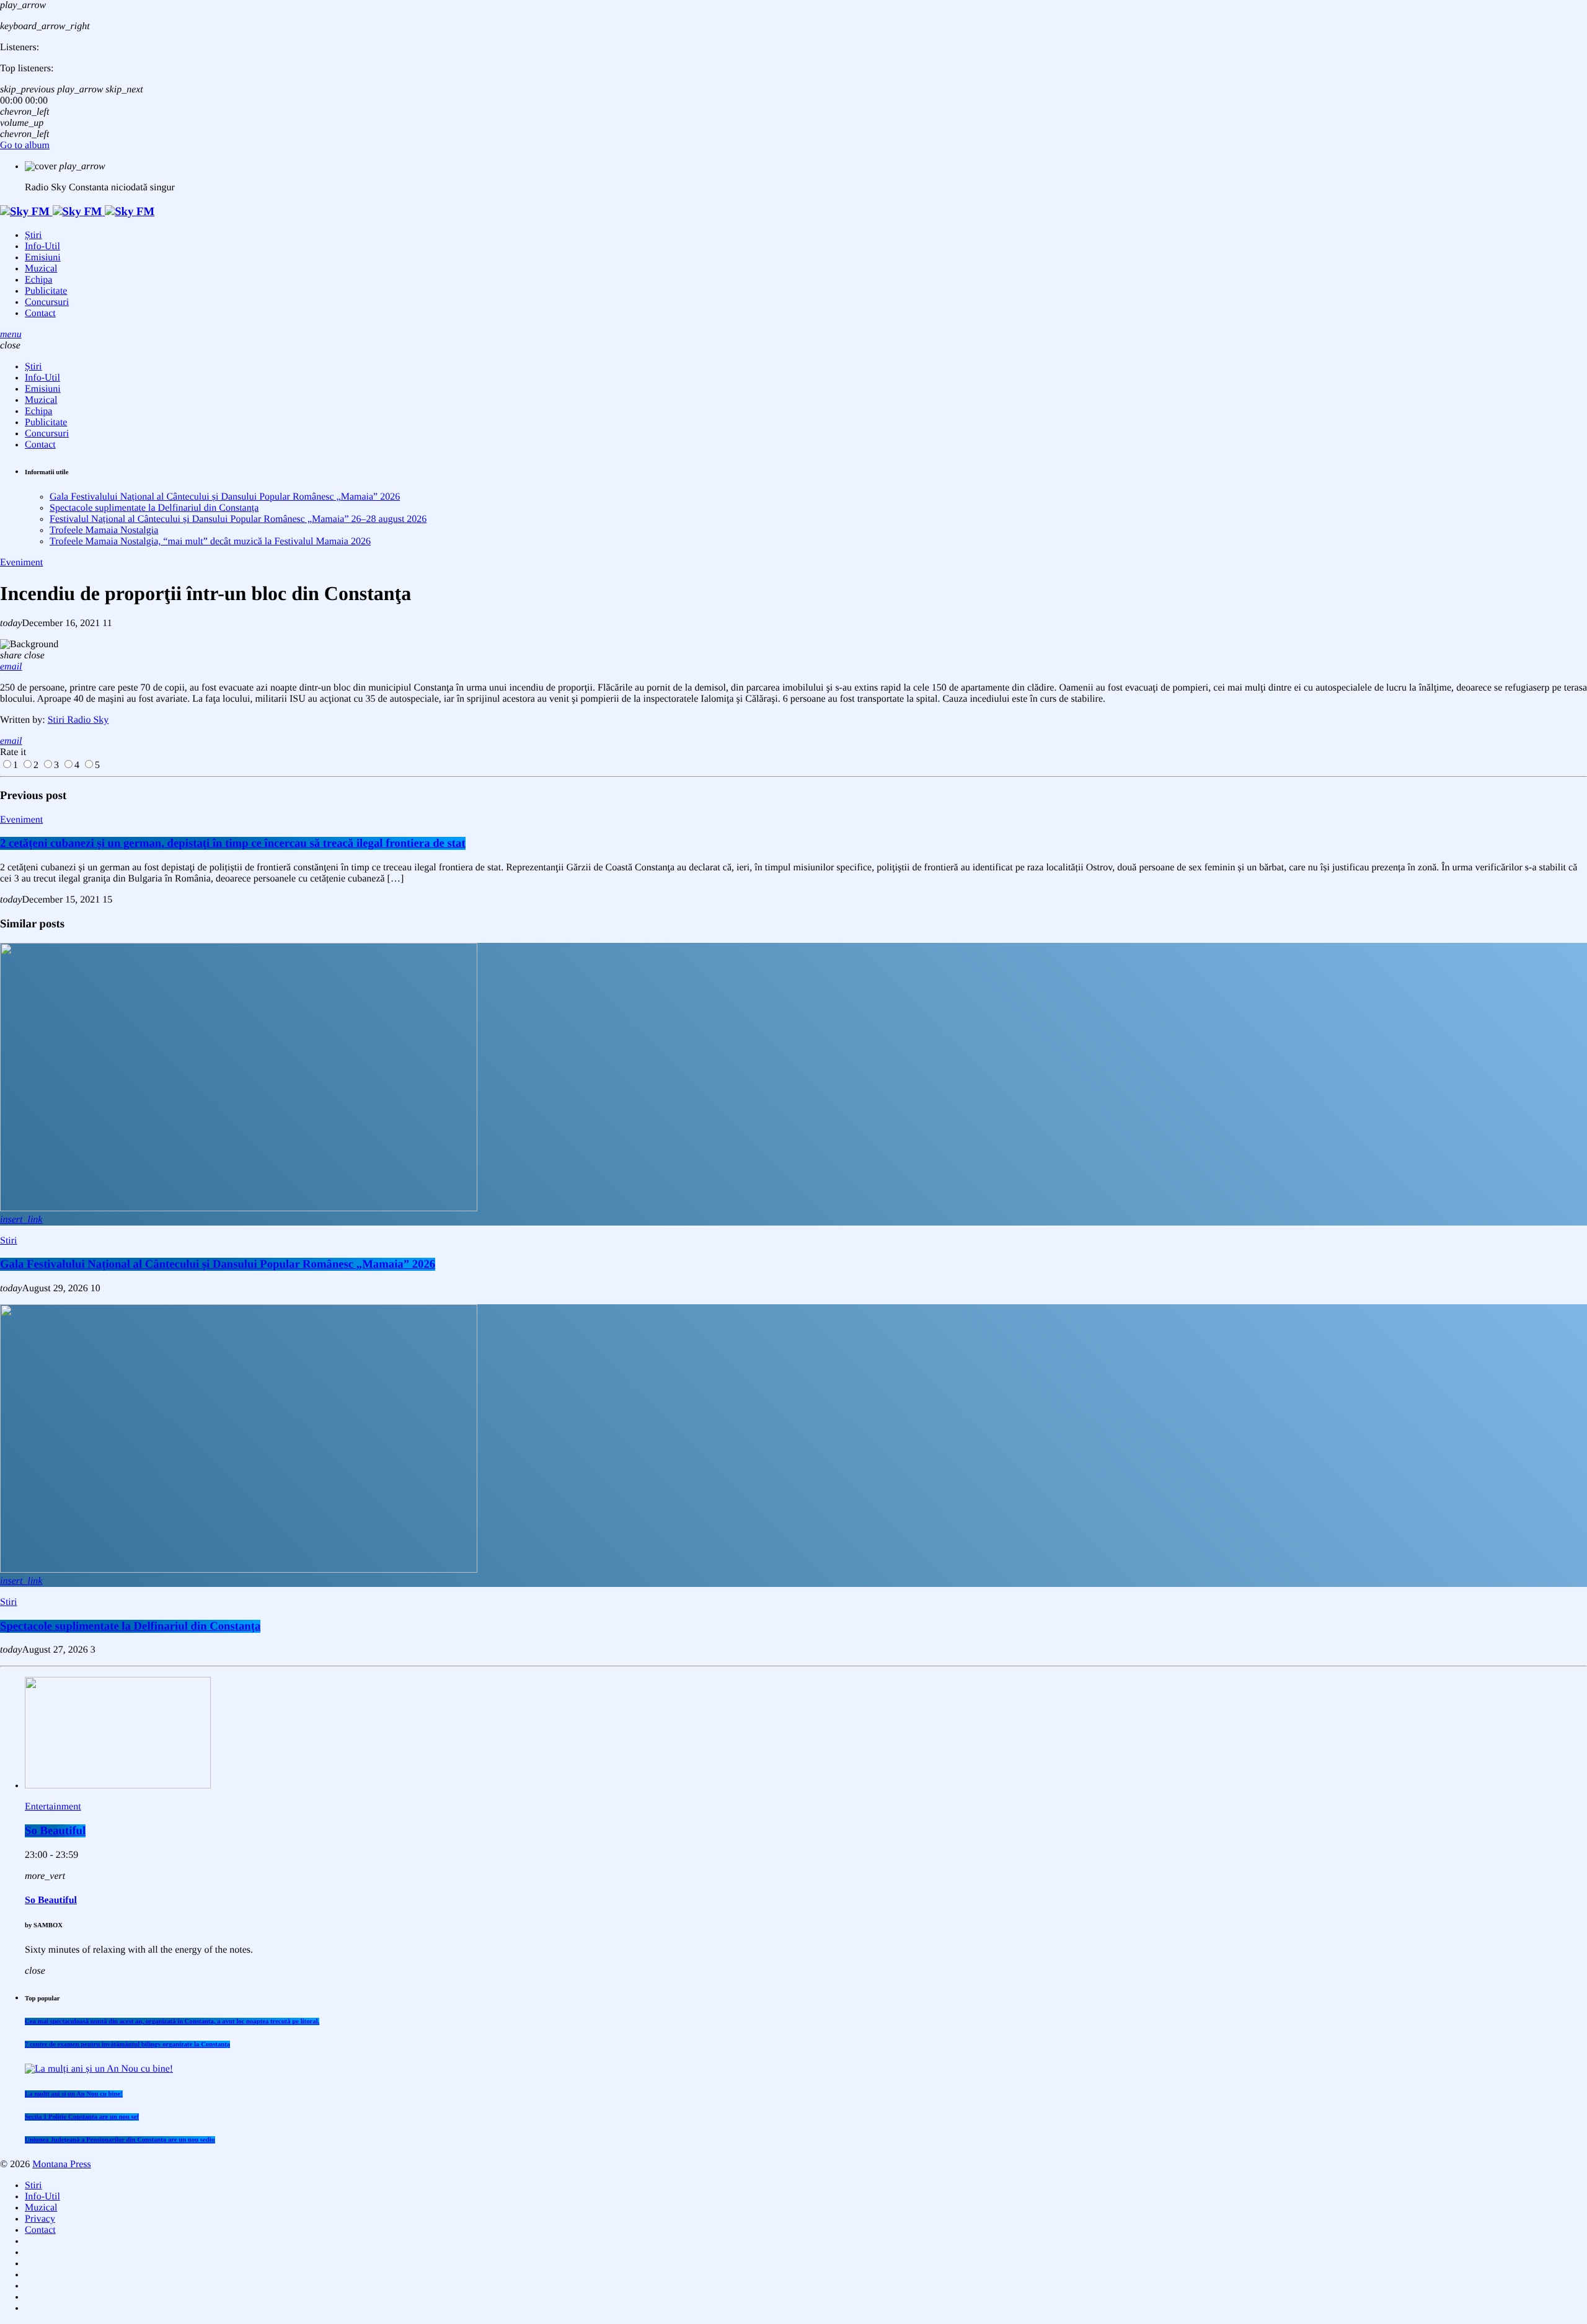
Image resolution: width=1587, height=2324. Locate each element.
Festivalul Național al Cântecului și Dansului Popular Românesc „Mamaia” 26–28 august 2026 (238, 519)
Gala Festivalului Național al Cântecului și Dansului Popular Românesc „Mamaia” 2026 (225, 497)
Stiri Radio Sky (78, 720)
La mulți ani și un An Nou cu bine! (74, 2094)
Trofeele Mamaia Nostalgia (104, 530)
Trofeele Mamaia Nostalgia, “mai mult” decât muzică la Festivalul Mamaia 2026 (210, 541)
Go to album (25, 145)
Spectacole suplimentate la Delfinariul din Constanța (154, 508)
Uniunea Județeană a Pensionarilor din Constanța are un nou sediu (120, 2140)
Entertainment (53, 1807)
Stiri (9, 1241)
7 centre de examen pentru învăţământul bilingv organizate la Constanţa (127, 2044)
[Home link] (77, 212)
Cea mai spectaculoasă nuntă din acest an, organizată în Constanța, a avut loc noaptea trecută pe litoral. (172, 2021)
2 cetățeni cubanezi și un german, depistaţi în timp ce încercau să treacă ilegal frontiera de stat (233, 843)
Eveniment (21, 563)
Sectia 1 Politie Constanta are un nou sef (82, 2117)
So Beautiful (55, 1831)
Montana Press (62, 2164)
